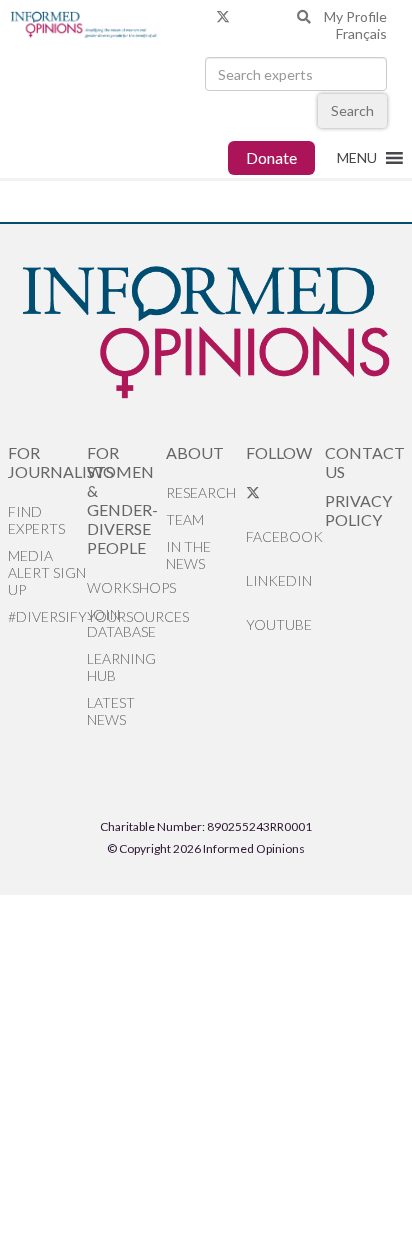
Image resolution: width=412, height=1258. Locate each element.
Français (361, 33)
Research (201, 492)
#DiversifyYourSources (47, 616)
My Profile (355, 16)
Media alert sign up (47, 572)
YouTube (279, 624)
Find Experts (36, 520)
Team (185, 519)
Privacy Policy (358, 510)
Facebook (284, 536)
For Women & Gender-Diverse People (122, 500)
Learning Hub (121, 667)
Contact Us (364, 462)
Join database (121, 623)
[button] (357, 158)
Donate (271, 157)
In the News (188, 555)
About (195, 452)
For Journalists (47, 462)
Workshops (126, 587)
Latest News (111, 711)
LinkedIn (279, 580)
